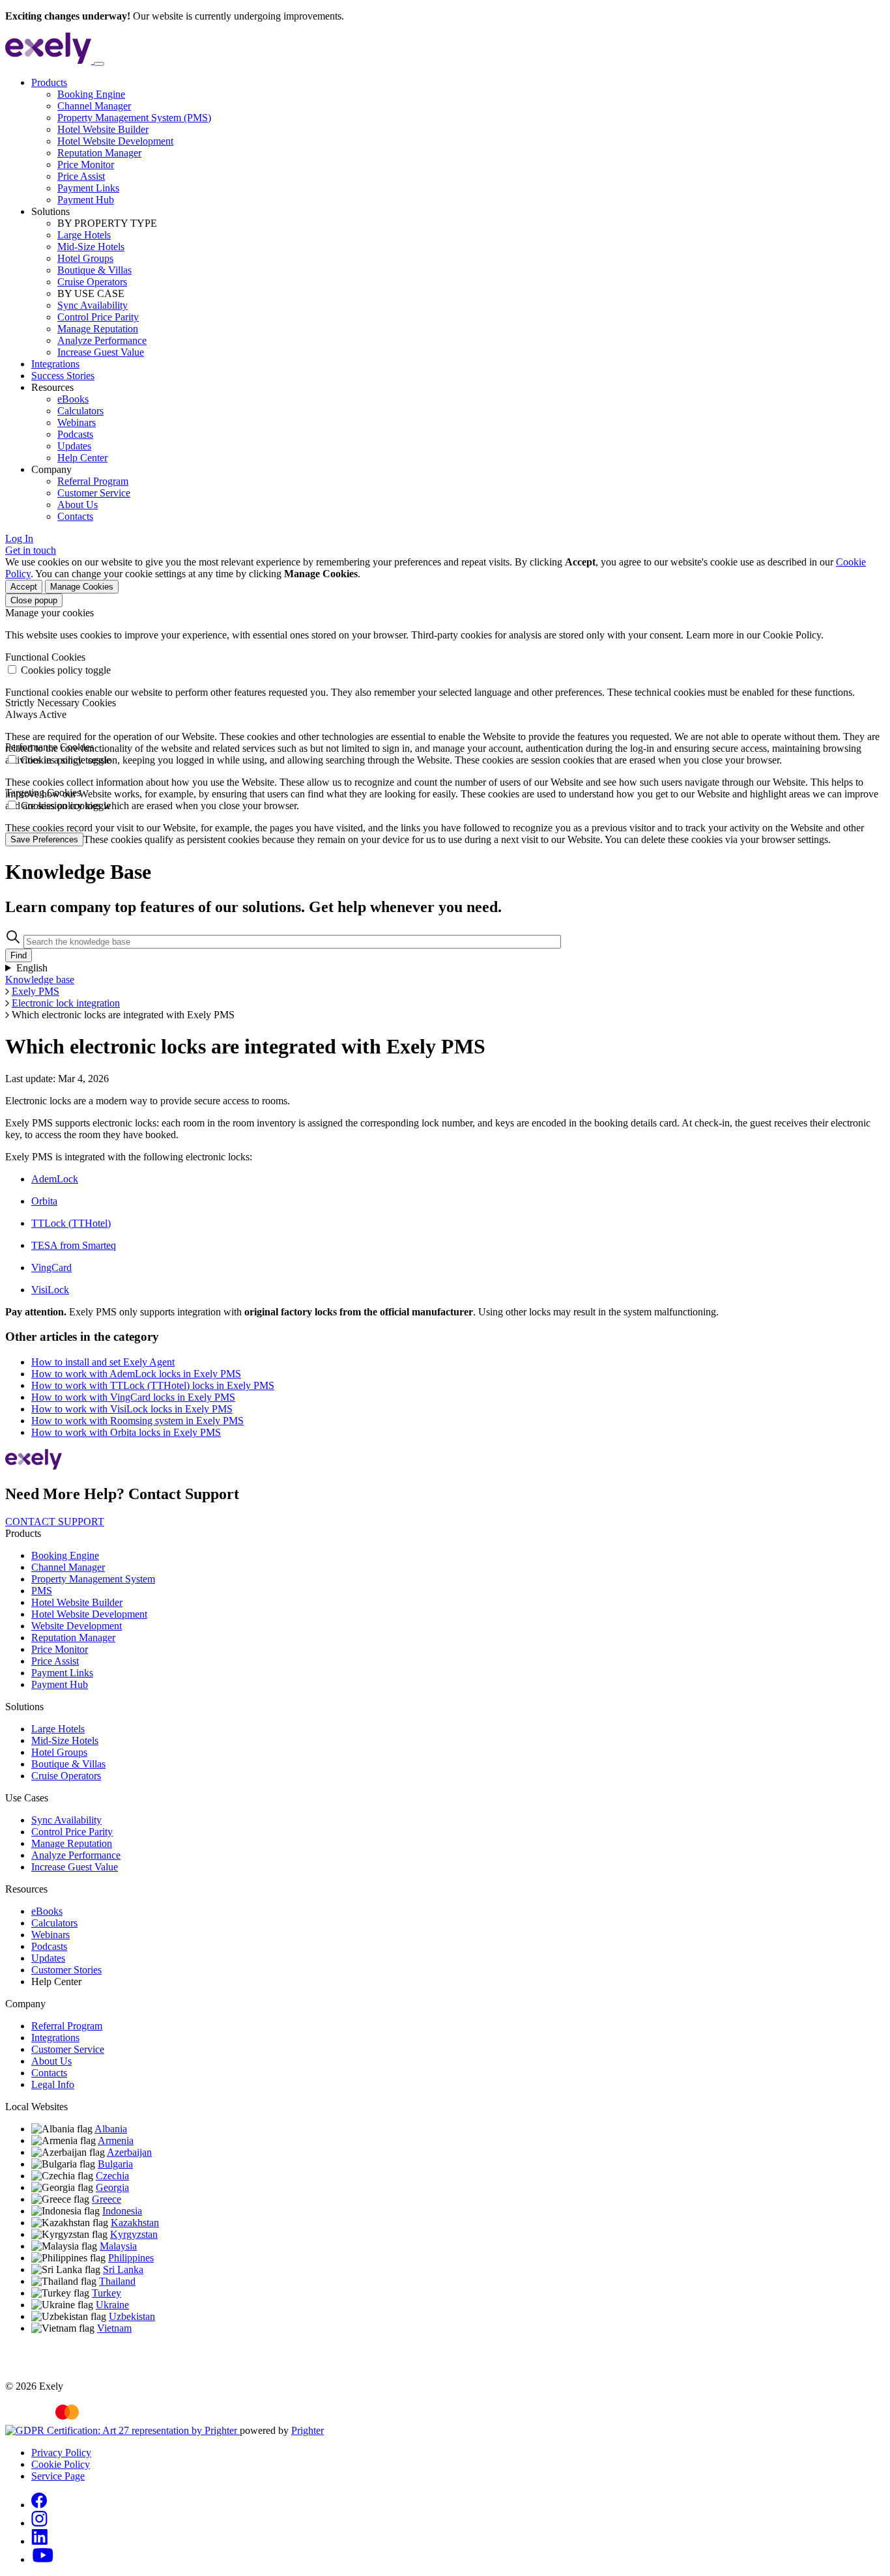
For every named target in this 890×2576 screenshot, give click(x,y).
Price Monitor (86, 165)
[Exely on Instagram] (39, 2523)
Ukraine (112, 2305)
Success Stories (63, 376)
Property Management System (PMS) (134, 118)
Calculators (80, 411)
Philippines (131, 2258)
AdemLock (55, 1179)
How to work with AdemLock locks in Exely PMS (136, 1374)
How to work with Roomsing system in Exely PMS (137, 1421)
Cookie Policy (61, 2464)
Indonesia (122, 2211)
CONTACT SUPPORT (55, 1522)
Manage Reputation (98, 329)
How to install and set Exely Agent (103, 1362)
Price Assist (81, 176)
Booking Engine (91, 94)
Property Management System (93, 1579)
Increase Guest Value (101, 352)
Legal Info (53, 2084)
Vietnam (114, 2328)
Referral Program (93, 481)
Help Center (82, 458)
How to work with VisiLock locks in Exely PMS (132, 1409)
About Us (78, 505)
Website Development (77, 1626)
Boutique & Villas (94, 270)
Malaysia (118, 2246)
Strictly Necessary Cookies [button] (61, 703)
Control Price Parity (98, 317)
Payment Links (88, 188)
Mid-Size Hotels (91, 247)
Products (49, 82)
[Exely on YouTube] (43, 2559)
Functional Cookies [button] (45, 657)
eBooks (73, 399)
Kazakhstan (135, 2223)
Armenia (116, 2140)
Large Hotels (84, 235)
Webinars (77, 422)
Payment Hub (86, 200)
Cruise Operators (92, 282)
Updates (74, 446)
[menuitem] (458, 141)
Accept (24, 587)
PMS (42, 1591)
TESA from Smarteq (74, 1245)
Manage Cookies (82, 587)
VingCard (51, 1267)
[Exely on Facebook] (39, 2505)
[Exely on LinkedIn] (39, 2541)
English (32, 968)
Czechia (112, 2176)
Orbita (44, 1201)
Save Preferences (44, 839)
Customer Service (94, 493)
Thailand (117, 2281)
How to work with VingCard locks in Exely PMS (133, 1397)
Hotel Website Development (115, 141)
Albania (111, 2129)
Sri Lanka (123, 2269)
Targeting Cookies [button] (43, 793)
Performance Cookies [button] (50, 747)
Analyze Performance (102, 340)
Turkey (107, 2293)
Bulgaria (115, 2164)
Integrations (55, 364)
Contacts (75, 516)
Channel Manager (94, 106)
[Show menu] (99, 64)
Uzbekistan (132, 2316)
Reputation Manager (99, 153)
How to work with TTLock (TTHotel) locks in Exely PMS (153, 1385)
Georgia (112, 2187)
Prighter (308, 2430)
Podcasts (75, 434)
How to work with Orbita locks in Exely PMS (126, 1432)
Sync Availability (93, 305)
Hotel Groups (85, 258)
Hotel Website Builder (103, 129)
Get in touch (31, 550)
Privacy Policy (61, 2453)
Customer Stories (66, 1970)
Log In (19, 538)
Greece (107, 2199)
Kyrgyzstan (134, 2234)
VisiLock (50, 1290)
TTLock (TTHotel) (71, 1223)
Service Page (58, 2476)
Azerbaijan (129, 2152)
